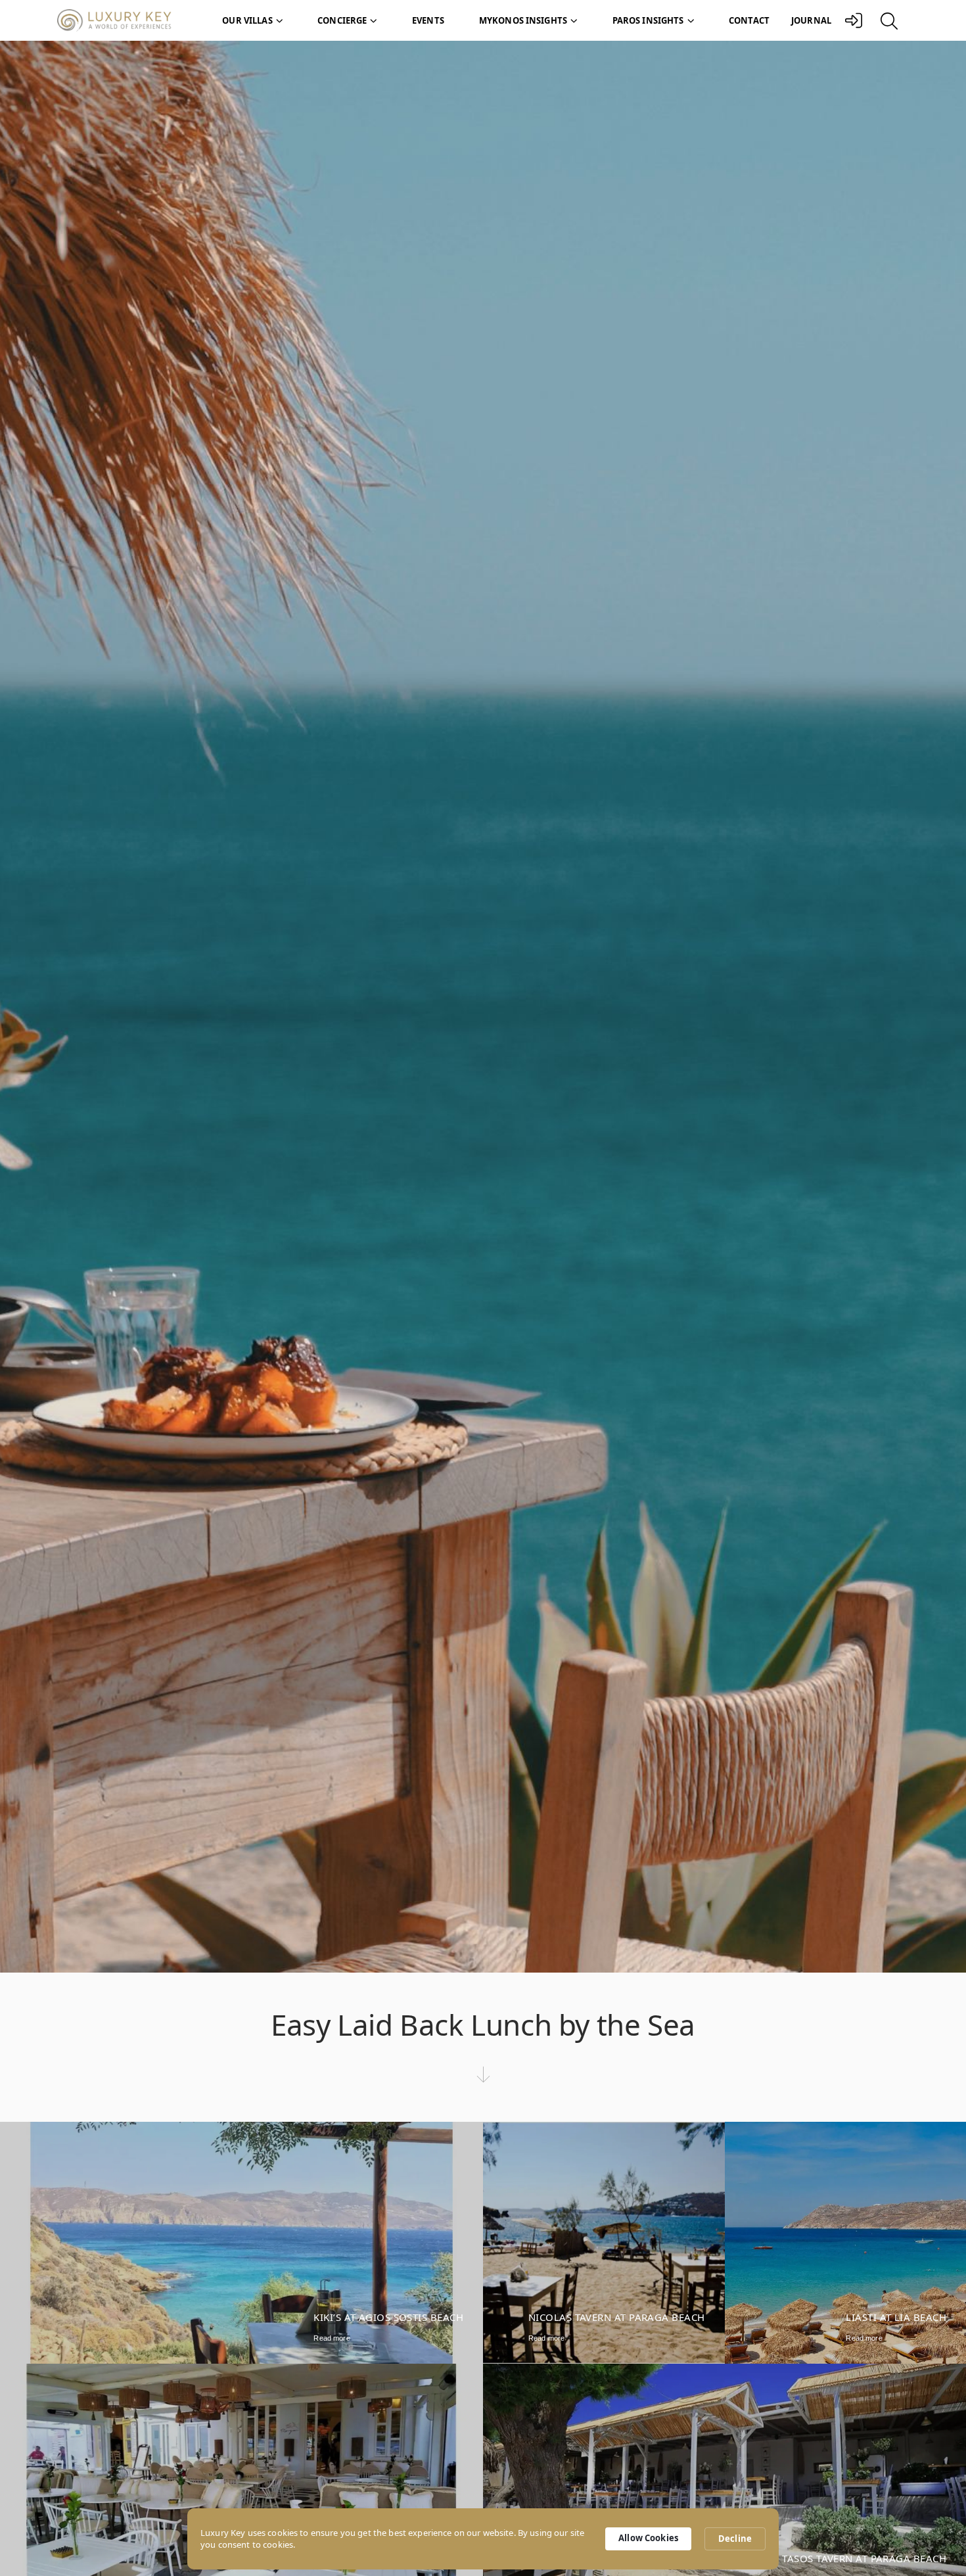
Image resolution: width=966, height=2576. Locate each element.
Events (428, 20)
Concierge (342, 20)
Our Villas (247, 20)
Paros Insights (648, 20)
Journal (811, 20)
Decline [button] (735, 2539)
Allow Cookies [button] (648, 2538)
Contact (749, 20)
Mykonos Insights (523, 20)
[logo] (121, 21)
